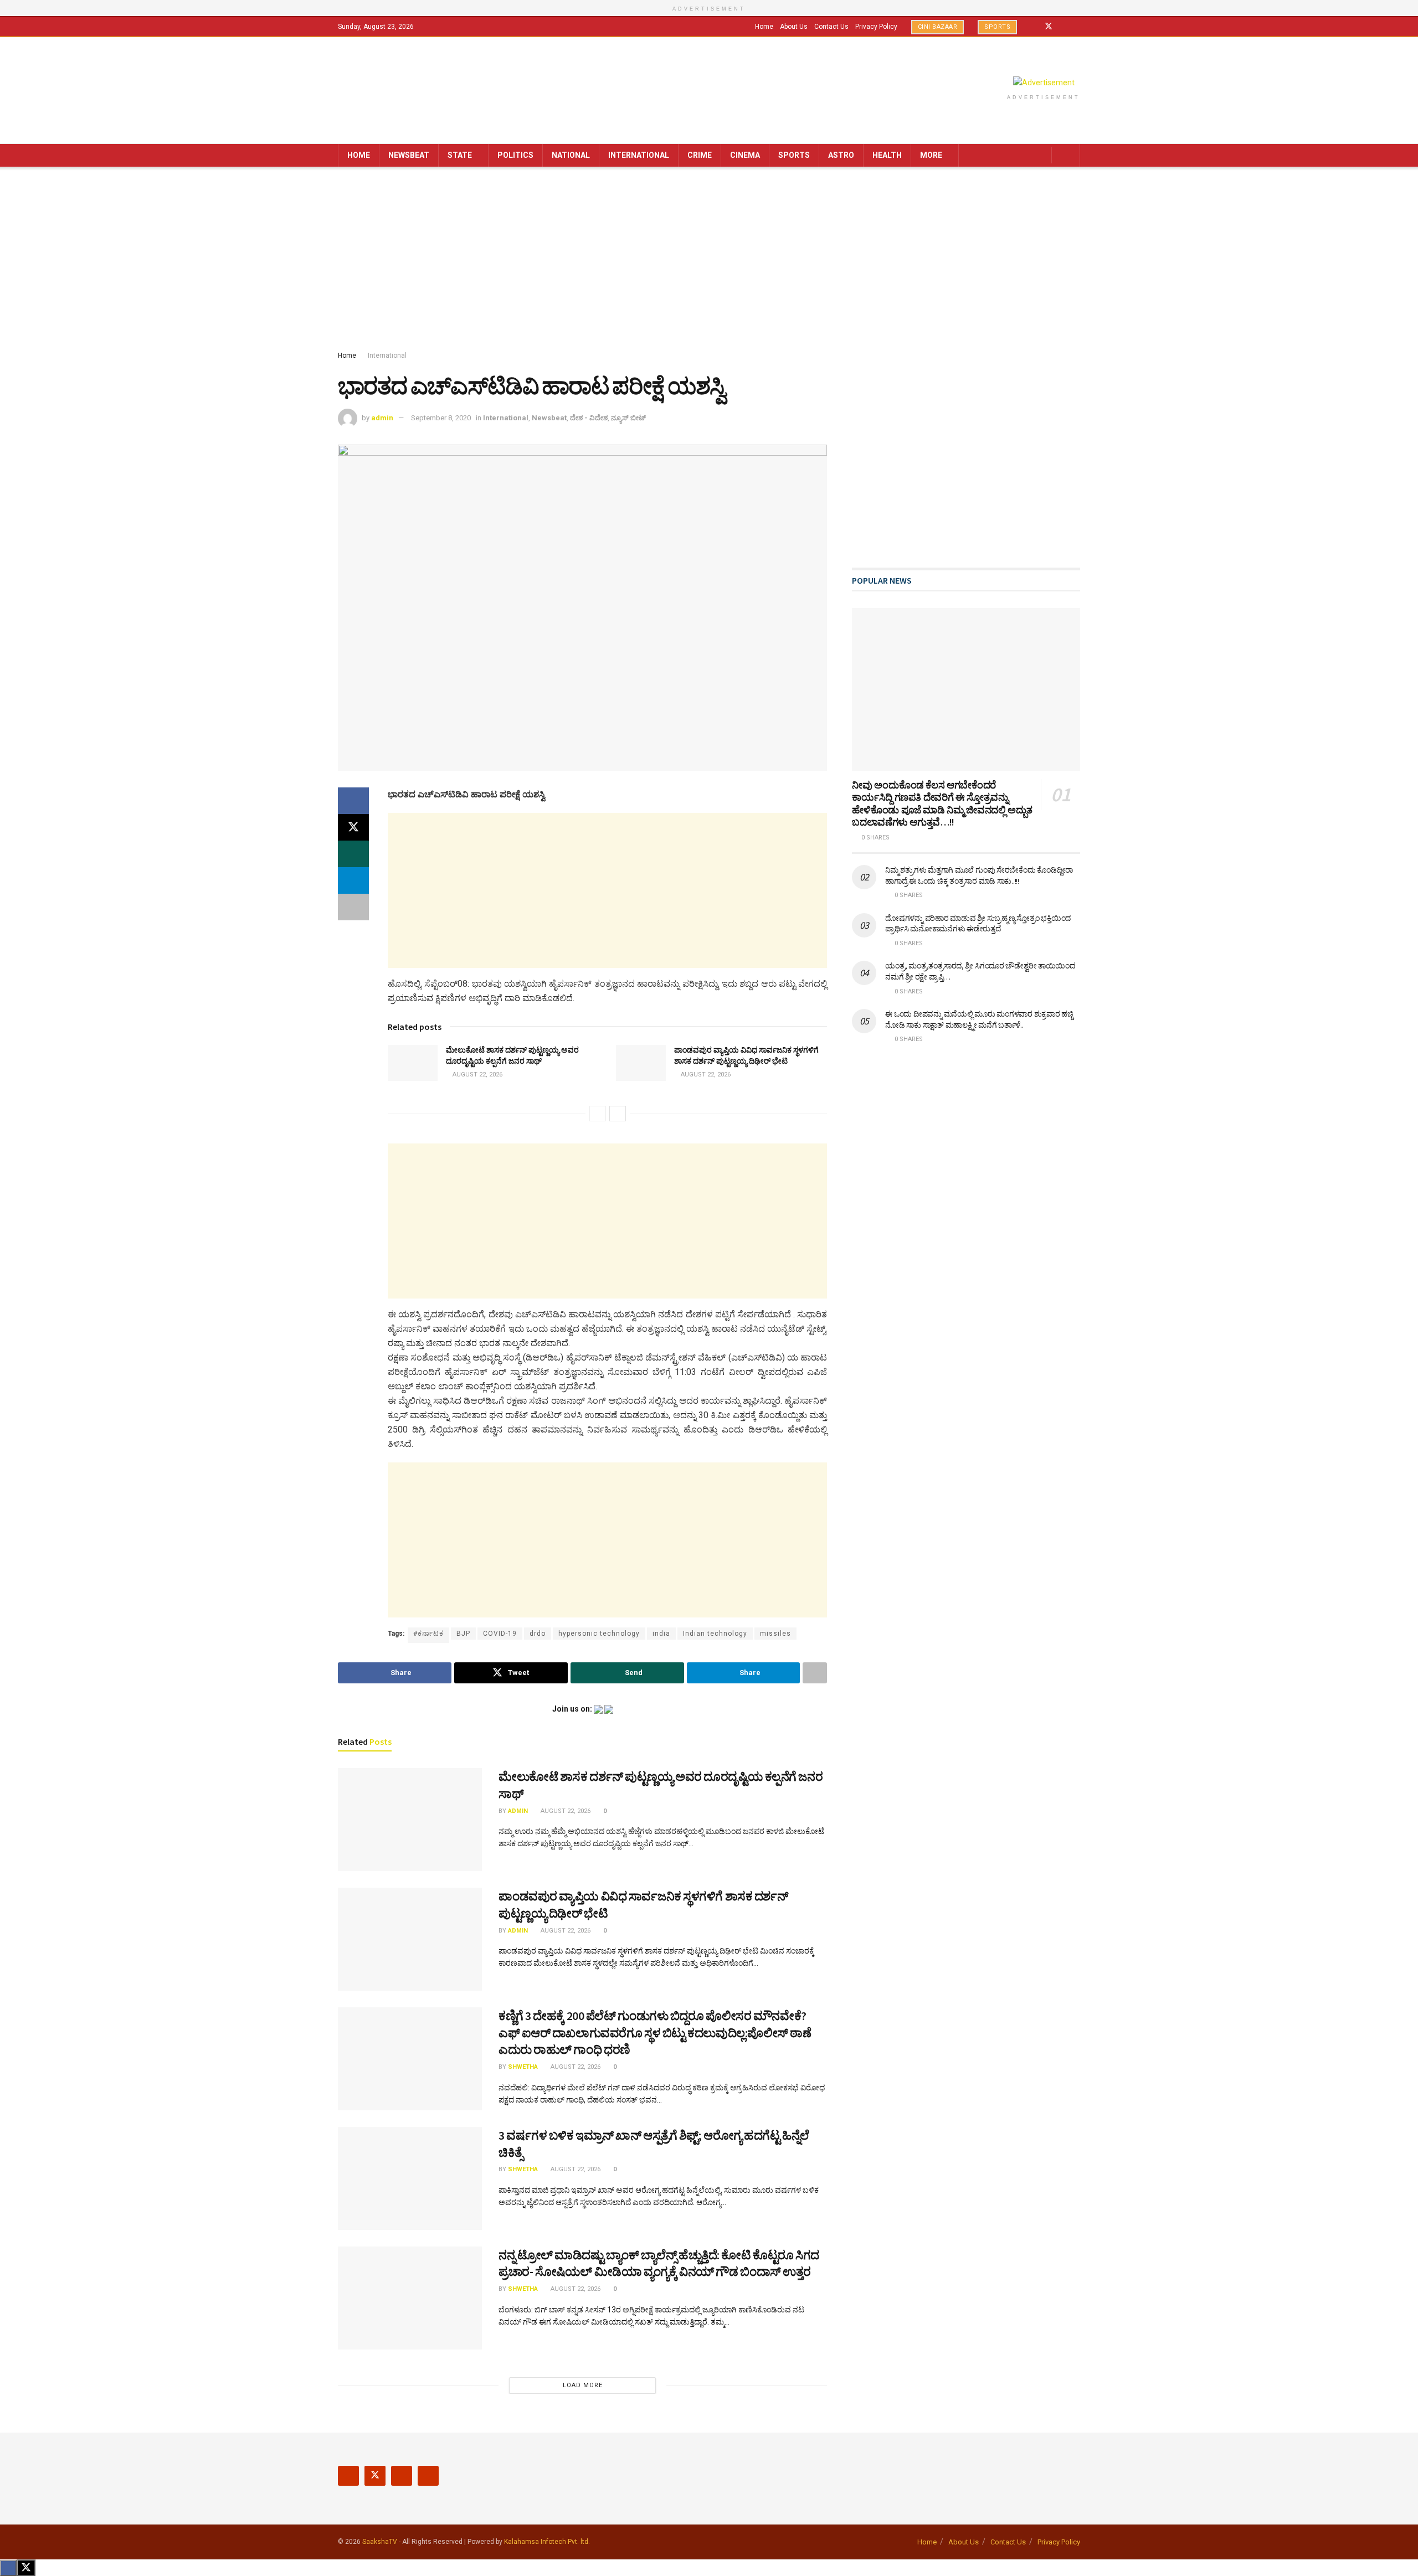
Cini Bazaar (938, 27)
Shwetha (523, 2067)
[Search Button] (1068, 155)
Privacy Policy (876, 27)
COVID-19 (500, 1634)
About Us (794, 27)
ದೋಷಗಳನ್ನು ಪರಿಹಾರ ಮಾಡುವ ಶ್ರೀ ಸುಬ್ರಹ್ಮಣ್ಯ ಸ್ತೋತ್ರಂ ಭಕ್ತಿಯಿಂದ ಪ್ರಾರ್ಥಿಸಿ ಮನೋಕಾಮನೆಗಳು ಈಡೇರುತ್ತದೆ (978, 924)
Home (764, 27)
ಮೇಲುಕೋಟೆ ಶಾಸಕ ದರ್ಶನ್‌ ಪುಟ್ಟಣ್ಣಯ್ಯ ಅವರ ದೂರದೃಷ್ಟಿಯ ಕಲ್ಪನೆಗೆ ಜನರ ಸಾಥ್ (512, 1055)
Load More (583, 2385)
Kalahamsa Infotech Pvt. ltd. (547, 2542)
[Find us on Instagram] (1063, 27)
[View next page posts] (618, 1114)
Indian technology (715, 1634)
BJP (463, 1634)
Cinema (745, 155)
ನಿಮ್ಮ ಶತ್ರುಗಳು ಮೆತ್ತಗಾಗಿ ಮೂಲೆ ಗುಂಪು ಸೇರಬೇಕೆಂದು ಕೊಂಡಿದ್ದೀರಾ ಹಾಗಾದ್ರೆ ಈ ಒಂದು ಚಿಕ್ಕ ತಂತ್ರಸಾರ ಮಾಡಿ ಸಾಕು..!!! (979, 875)
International (639, 155)
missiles (775, 1634)
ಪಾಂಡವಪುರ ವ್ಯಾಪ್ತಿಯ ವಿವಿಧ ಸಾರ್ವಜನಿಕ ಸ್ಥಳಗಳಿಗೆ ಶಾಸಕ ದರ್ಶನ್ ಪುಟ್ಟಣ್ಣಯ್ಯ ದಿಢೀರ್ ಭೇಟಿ (746, 1055)
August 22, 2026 (477, 1075)
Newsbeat (409, 155)
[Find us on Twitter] (1049, 27)
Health (887, 155)
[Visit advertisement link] (1044, 83)
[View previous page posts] (598, 1114)
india (661, 1634)
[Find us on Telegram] (1077, 27)
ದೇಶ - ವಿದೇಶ (589, 418)
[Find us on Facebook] (1034, 27)
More (931, 155)
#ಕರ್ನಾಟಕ (428, 1634)
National (571, 155)
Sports (997, 27)
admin (382, 418)
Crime (700, 155)
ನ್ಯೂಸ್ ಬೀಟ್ (628, 418)
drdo (538, 1634)
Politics (515, 155)
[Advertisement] (709, 261)
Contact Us (831, 27)
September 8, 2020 (441, 418)
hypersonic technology (599, 1634)
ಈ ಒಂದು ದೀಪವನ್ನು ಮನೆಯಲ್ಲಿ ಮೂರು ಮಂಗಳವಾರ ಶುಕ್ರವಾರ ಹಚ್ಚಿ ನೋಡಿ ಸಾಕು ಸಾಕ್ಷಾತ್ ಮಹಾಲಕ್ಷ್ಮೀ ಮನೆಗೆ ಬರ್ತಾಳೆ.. (979, 1019)
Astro (841, 155)
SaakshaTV (380, 2542)
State (460, 155)
